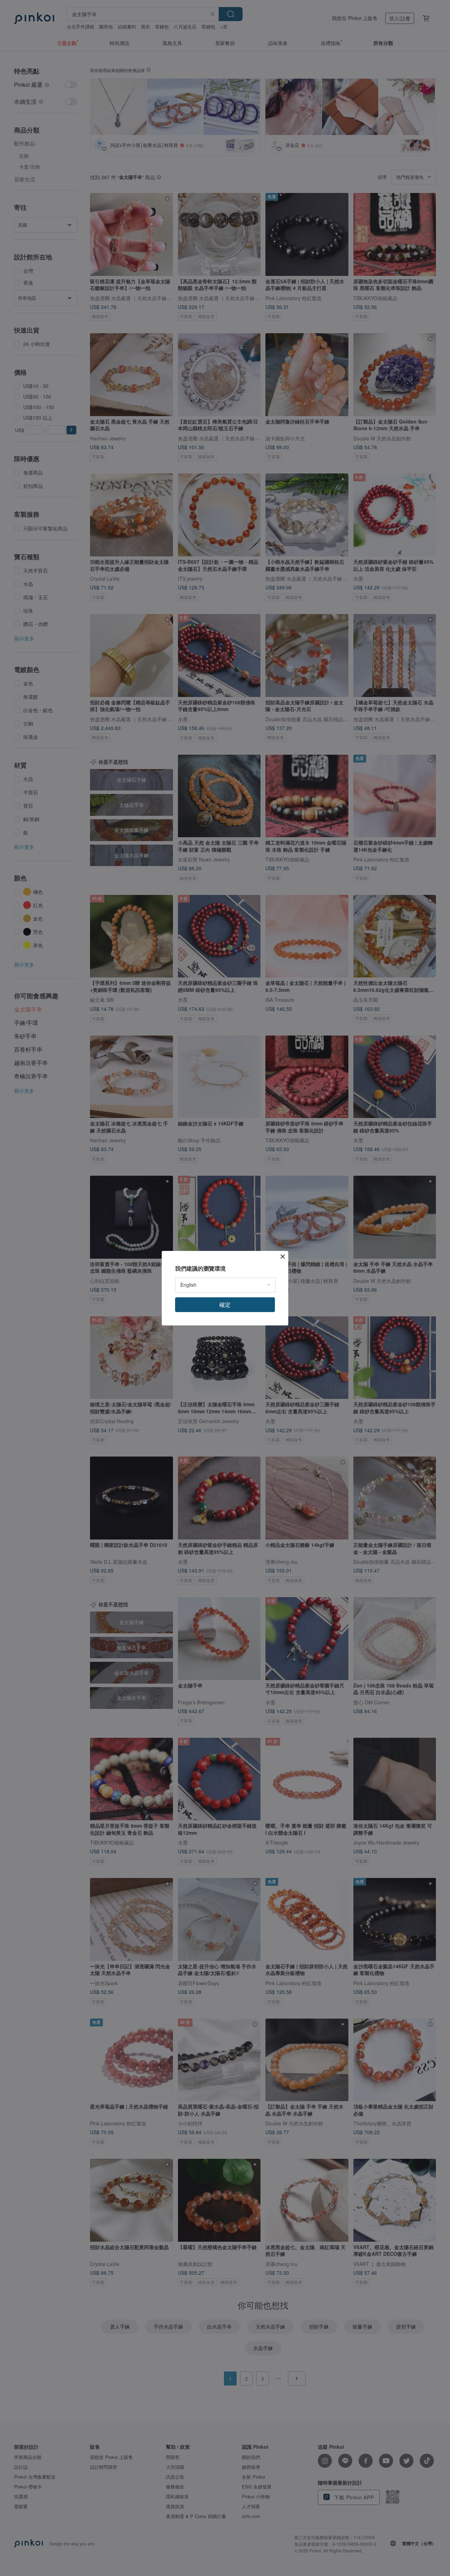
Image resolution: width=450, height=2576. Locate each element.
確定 (225, 1305)
